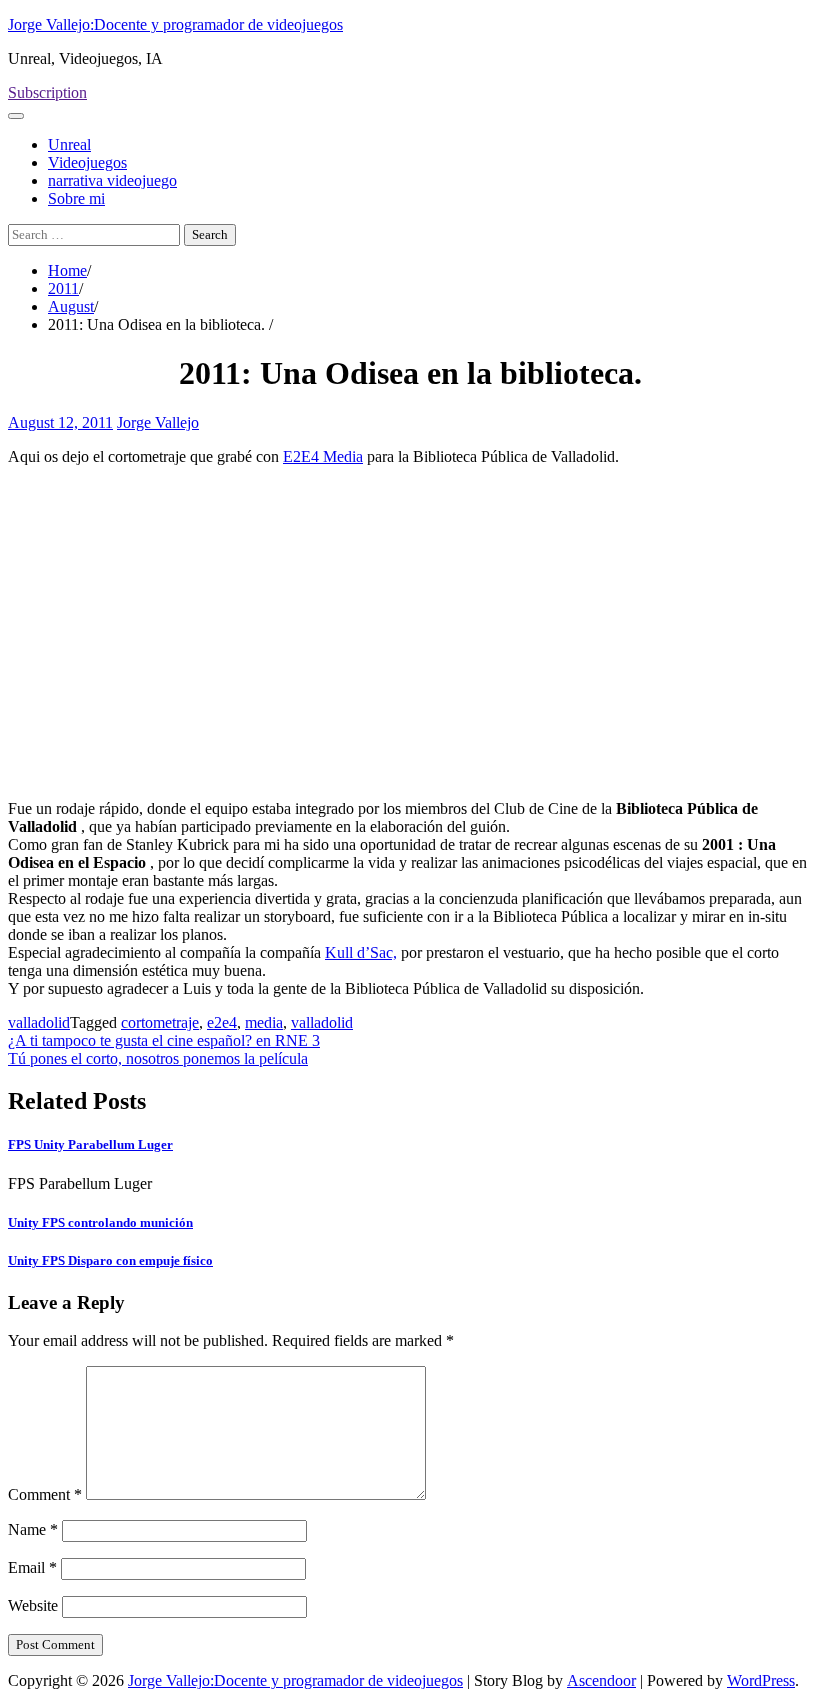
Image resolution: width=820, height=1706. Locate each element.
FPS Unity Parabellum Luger (90, 1144)
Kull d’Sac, (361, 952)
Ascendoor (601, 1680)
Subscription (47, 92)
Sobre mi (76, 198)
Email (32, 1567)
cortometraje (160, 1022)
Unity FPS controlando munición (100, 1222)
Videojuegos (87, 162)
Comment (45, 1494)
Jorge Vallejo (158, 422)
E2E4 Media (323, 456)
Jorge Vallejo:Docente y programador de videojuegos (175, 24)
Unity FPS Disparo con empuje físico (110, 1260)
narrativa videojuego (112, 180)
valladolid (39, 1022)
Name (33, 1529)
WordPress (761, 1680)
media (264, 1022)
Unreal (69, 144)
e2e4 (222, 1022)
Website (33, 1605)
